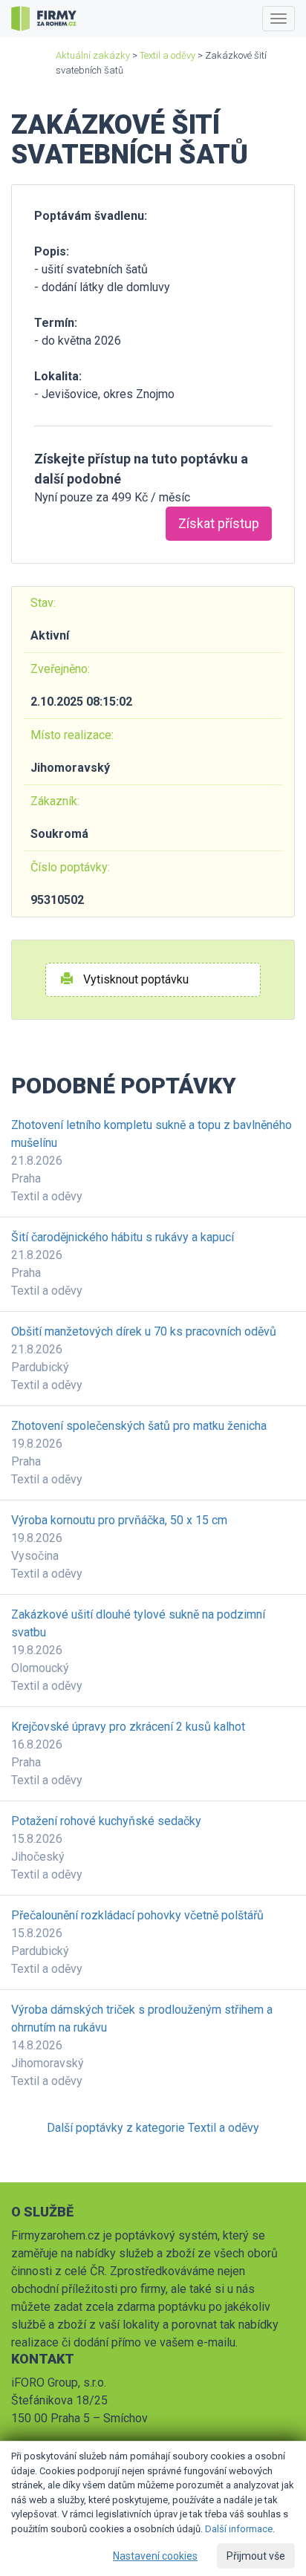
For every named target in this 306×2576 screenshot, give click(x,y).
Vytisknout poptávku (134, 979)
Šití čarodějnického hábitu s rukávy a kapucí (123, 1237)
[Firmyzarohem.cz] (44, 19)
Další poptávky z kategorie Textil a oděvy (153, 2128)
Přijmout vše (256, 2556)
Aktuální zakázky (93, 55)
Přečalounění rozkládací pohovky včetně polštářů (137, 1915)
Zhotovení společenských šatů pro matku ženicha (139, 1426)
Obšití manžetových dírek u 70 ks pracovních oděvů (144, 1331)
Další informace (239, 2529)
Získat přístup (219, 523)
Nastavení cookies (155, 2556)
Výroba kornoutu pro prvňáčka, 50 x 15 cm (119, 1520)
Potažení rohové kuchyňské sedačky (106, 1821)
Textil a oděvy (167, 55)
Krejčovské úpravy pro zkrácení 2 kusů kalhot (128, 1727)
